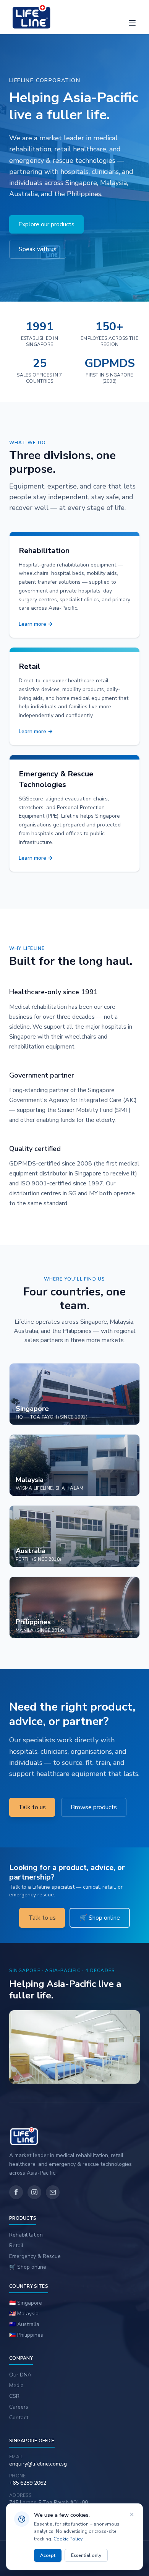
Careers (19, 2407)
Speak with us (38, 249)
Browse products (94, 1807)
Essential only (86, 2555)
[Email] (53, 2192)
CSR (14, 2396)
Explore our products (46, 224)
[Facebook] (16, 2192)
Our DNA (20, 2375)
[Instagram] (34, 2192)
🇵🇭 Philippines (26, 2335)
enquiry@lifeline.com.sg (38, 2464)
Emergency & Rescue (35, 2256)
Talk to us (32, 1807)
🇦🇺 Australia (24, 2324)
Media (16, 2385)
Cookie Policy (68, 2539)
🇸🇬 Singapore (26, 2303)
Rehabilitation (26, 2235)
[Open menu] (132, 23)
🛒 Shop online (100, 1918)
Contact (19, 2418)
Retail (16, 2246)
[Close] (132, 2514)
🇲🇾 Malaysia (24, 2314)
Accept (48, 2555)
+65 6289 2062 (28, 2483)
